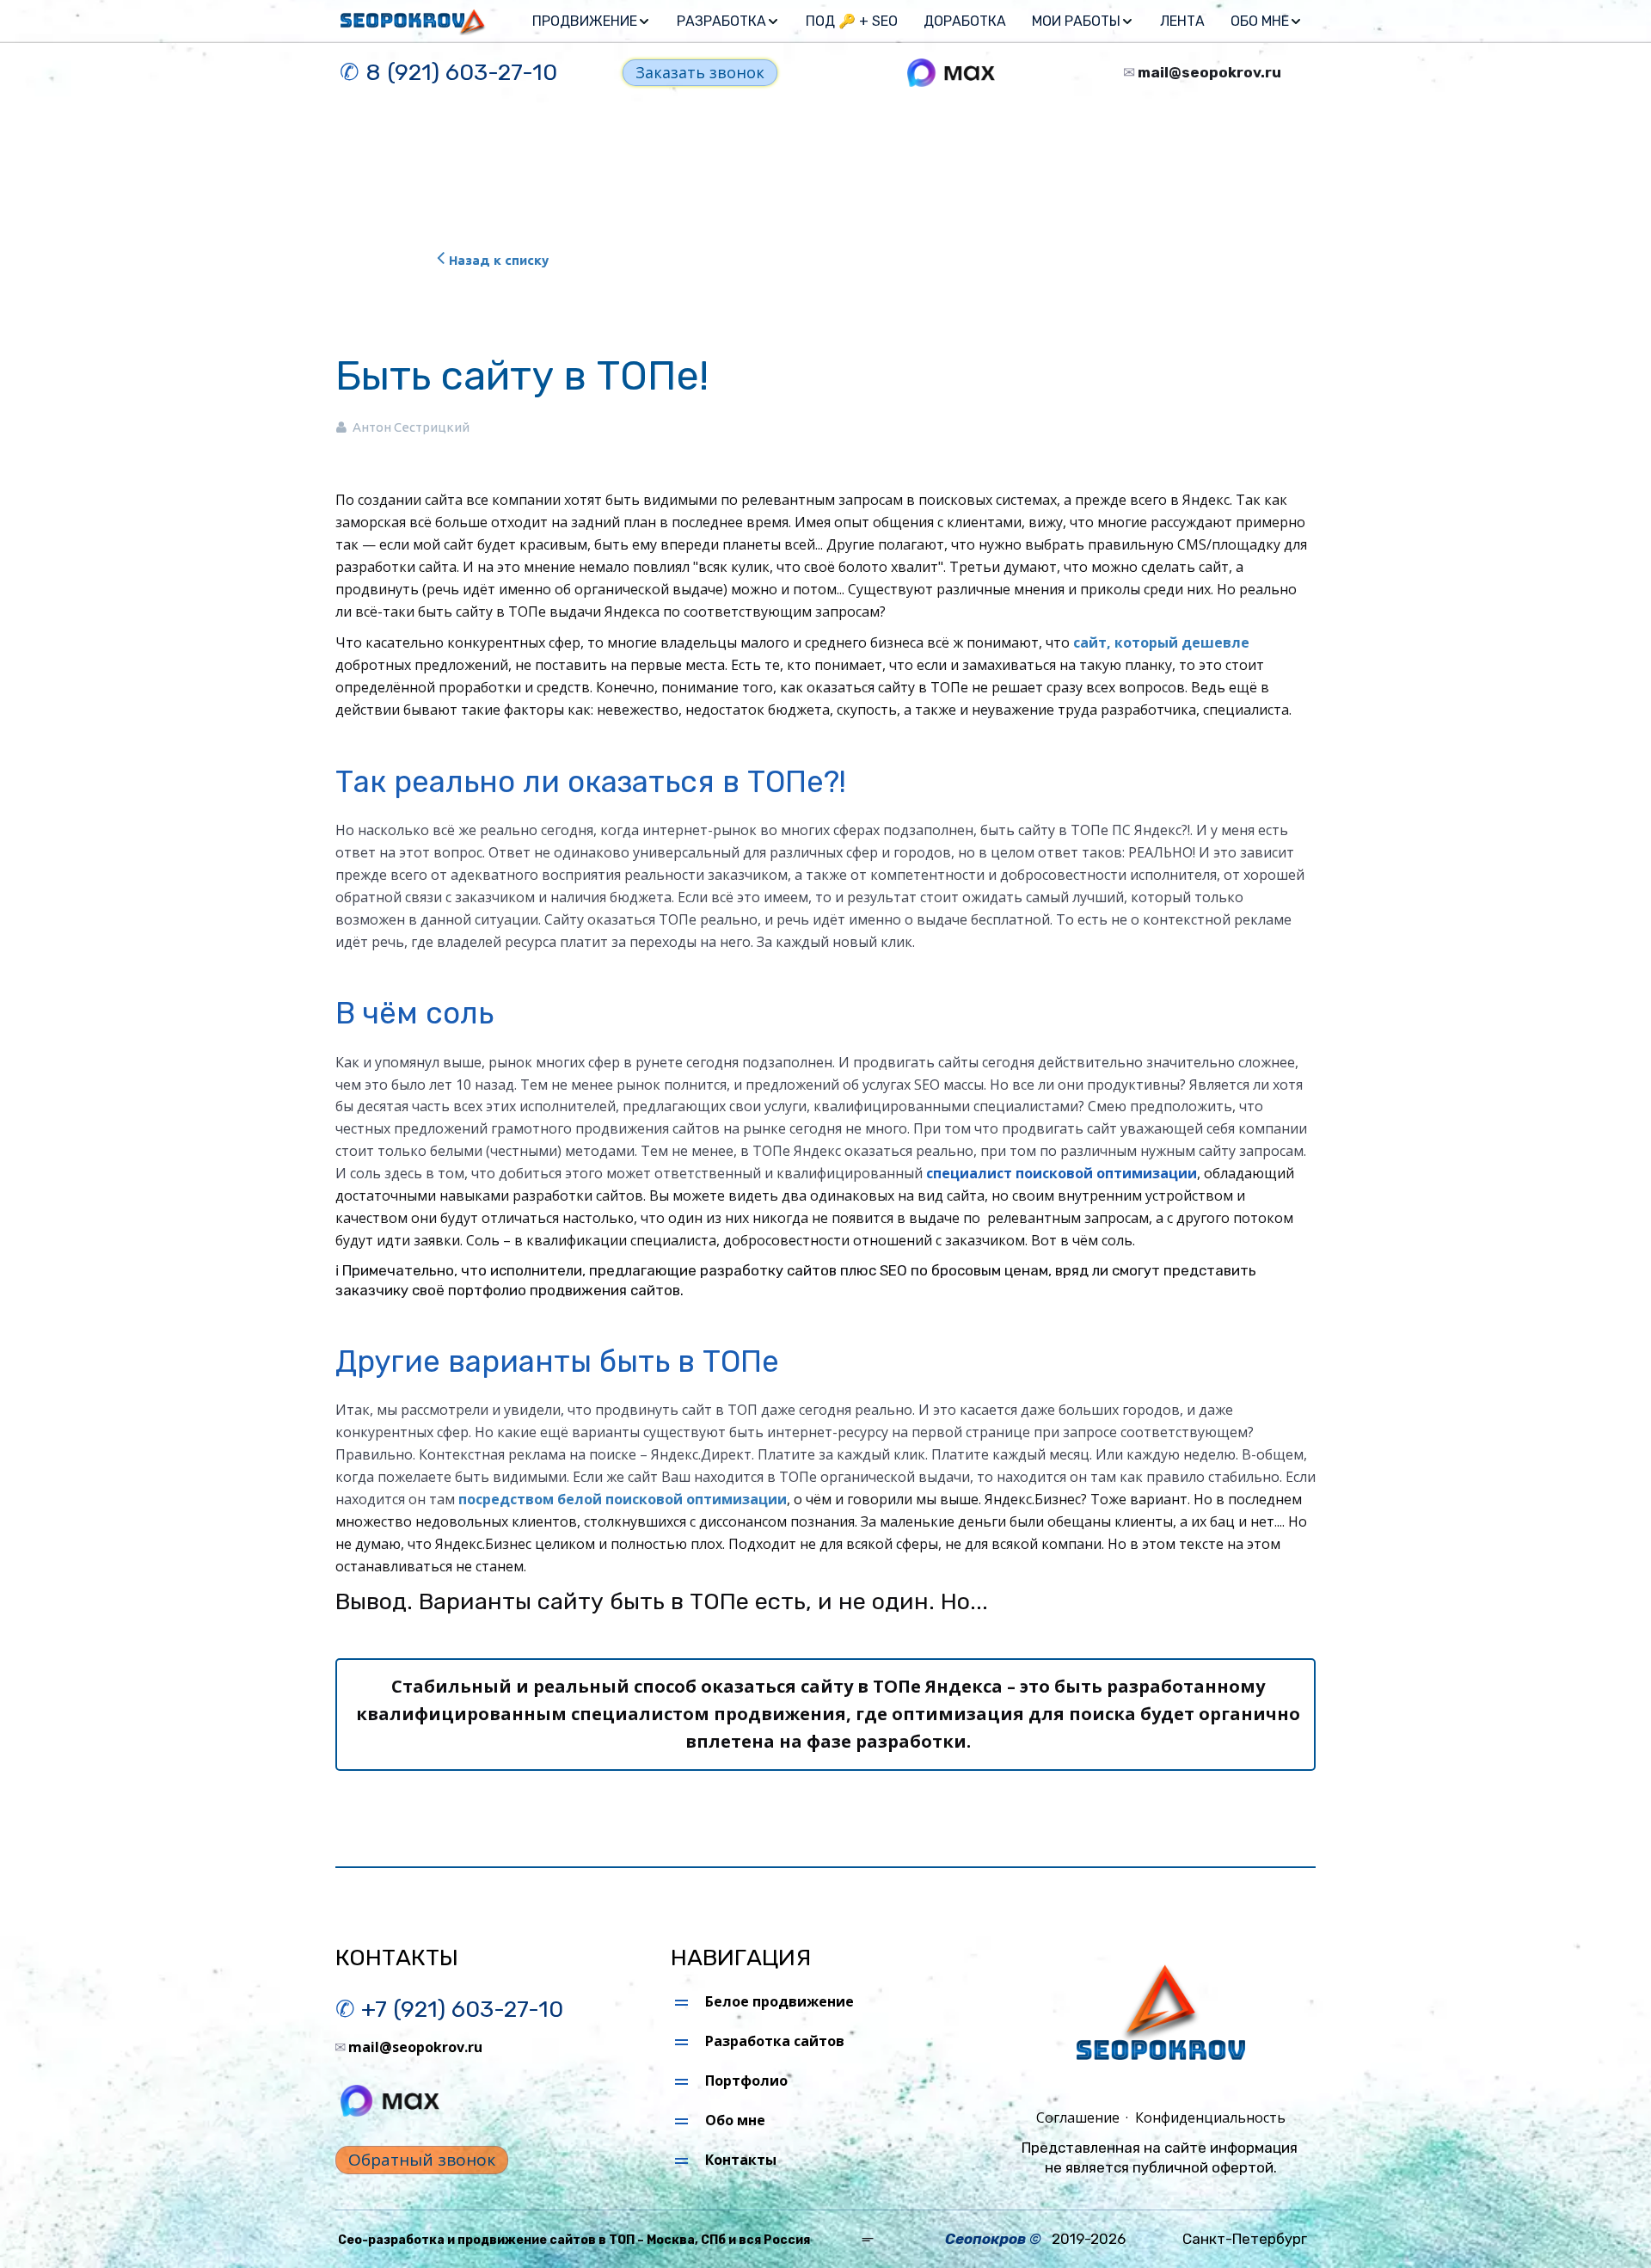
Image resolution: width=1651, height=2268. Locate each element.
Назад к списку (499, 260)
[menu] (914, 22)
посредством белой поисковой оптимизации (623, 1499)
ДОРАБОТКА (965, 21)
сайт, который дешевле (1161, 642)
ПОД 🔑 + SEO (852, 21)
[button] (592, 22)
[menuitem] (592, 22)
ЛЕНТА (1182, 21)
